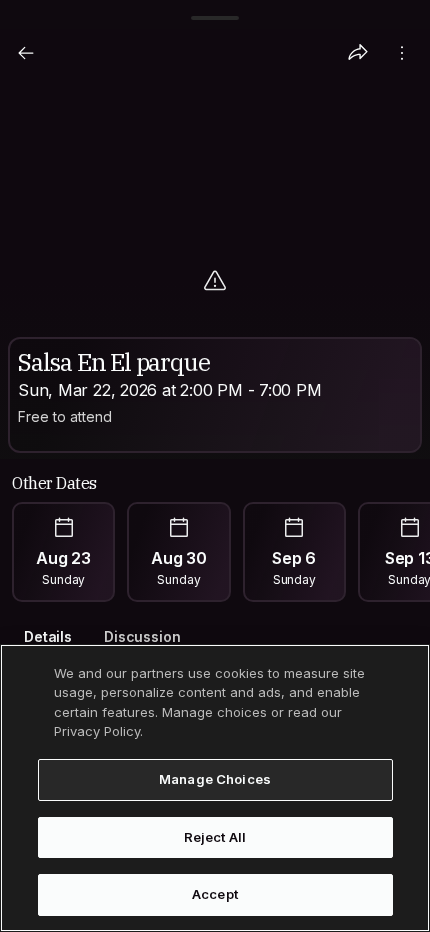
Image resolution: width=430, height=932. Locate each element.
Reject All (215, 837)
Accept (215, 894)
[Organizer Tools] (402, 53)
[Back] (26, 53)
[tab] (48, 637)
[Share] (358, 53)
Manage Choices (215, 779)
